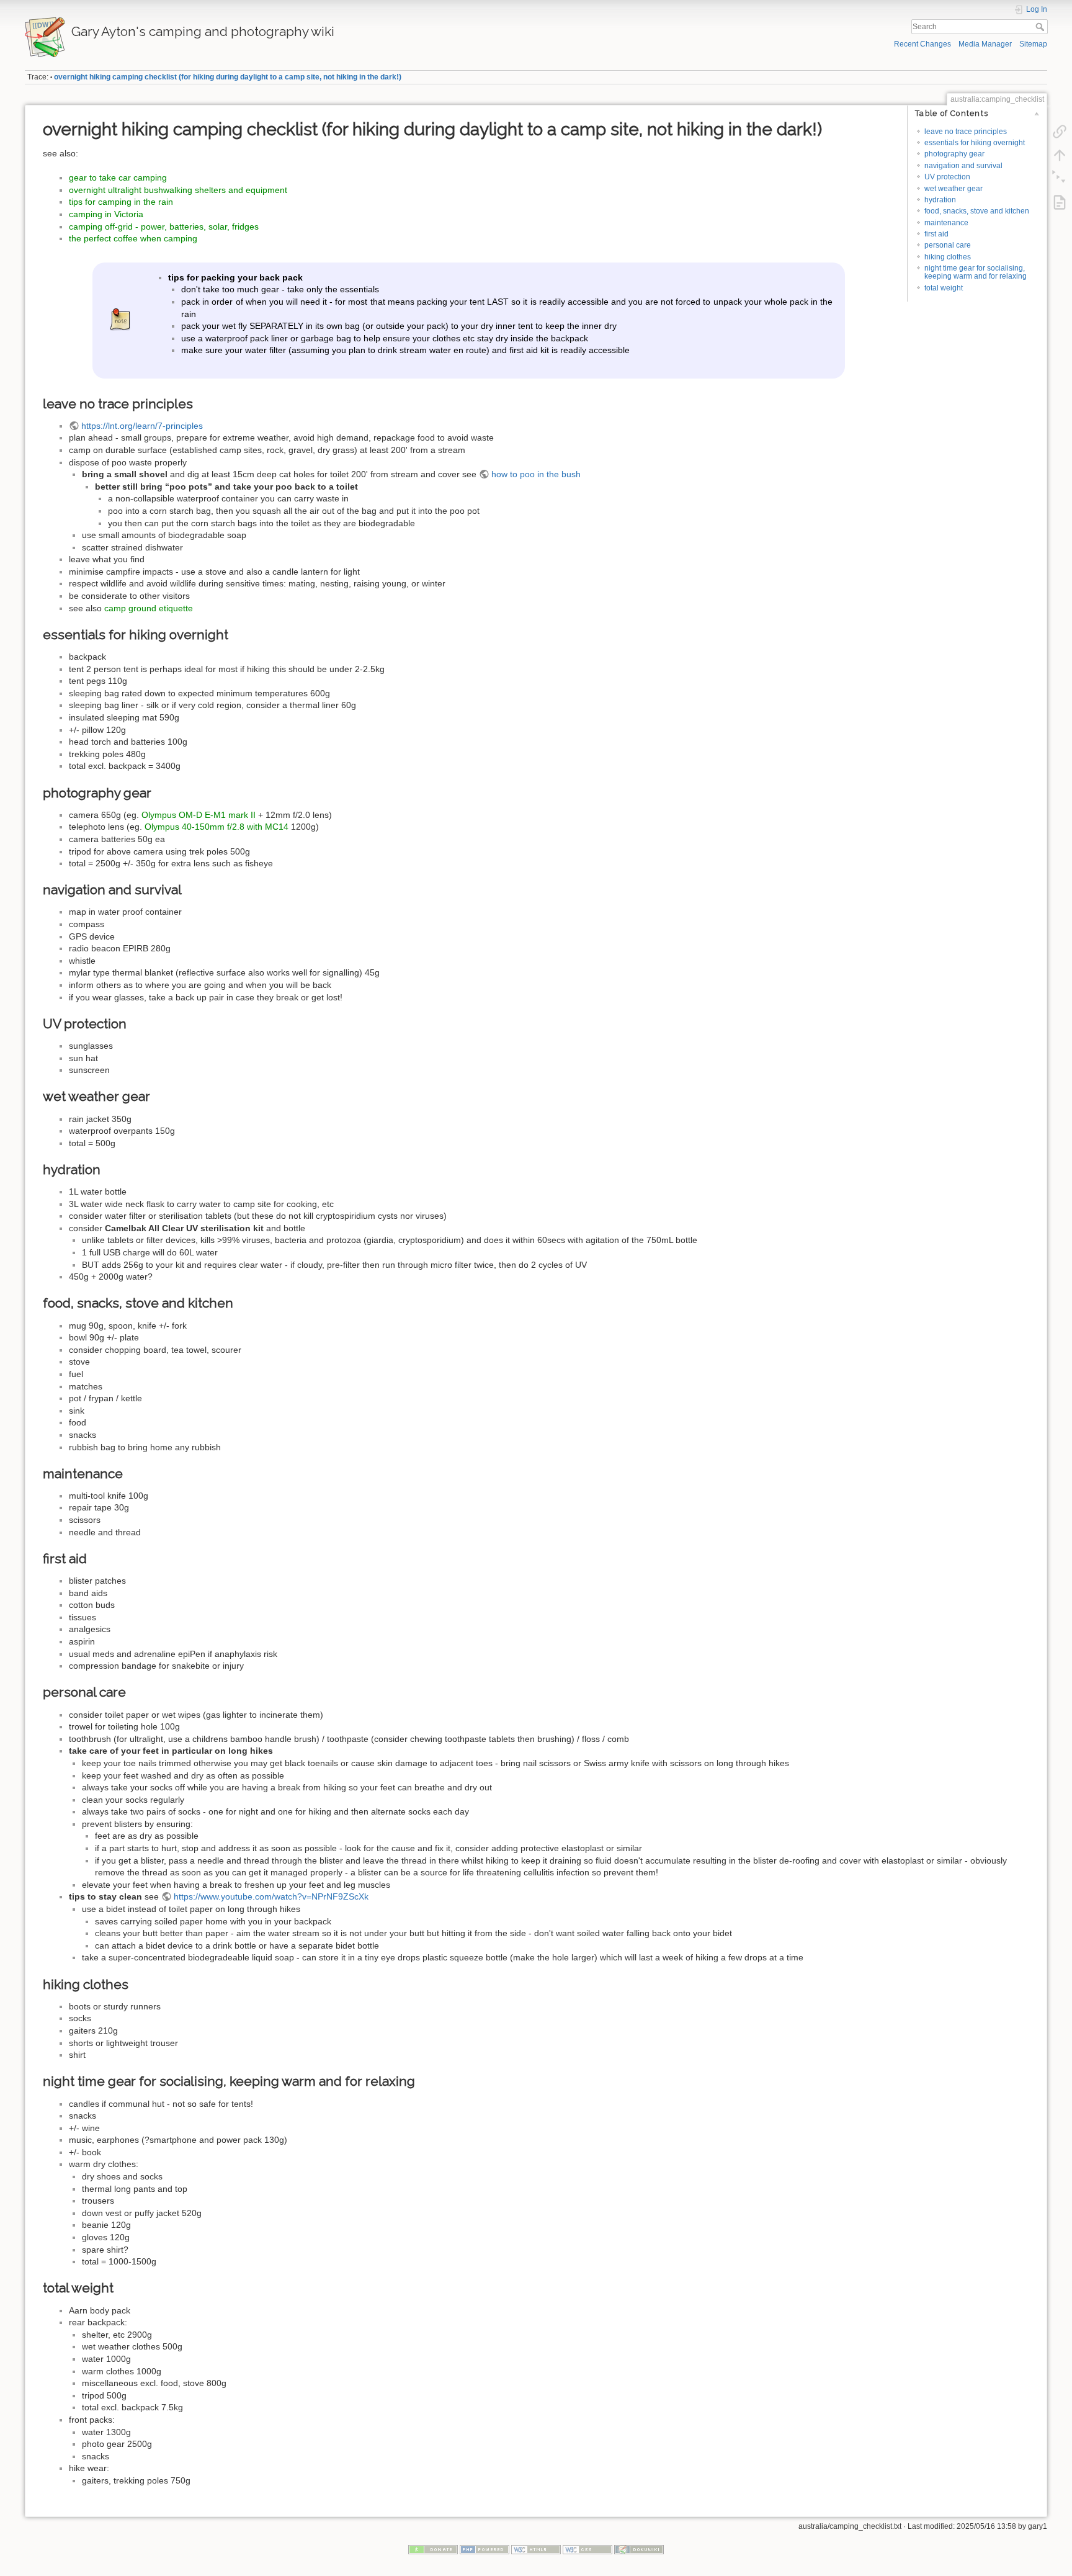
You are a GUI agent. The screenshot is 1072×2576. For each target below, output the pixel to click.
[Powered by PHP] (485, 2549)
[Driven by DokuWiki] (639, 2549)
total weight (944, 288)
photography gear (954, 154)
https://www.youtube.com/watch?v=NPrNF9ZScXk (271, 1896)
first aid (936, 234)
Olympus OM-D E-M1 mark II (199, 815)
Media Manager (985, 44)
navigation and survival (963, 166)
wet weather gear (954, 189)
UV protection (947, 177)
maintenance (946, 223)
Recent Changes (922, 44)
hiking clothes (948, 257)
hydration (940, 200)
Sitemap (1033, 44)
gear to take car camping (118, 177)
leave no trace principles (966, 132)
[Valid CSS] (587, 2549)
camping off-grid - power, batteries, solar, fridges (164, 227)
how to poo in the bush (536, 474)
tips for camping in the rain (121, 202)
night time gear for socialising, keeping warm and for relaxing (976, 272)
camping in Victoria (106, 214)
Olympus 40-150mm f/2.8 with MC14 (217, 827)
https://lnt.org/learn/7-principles (142, 426)
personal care (948, 245)
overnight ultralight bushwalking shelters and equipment (178, 190)
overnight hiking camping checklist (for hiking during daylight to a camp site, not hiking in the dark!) (228, 77)
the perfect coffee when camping (133, 238)
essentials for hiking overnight (975, 143)
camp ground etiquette (149, 608)
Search (1041, 27)
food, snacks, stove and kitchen (977, 211)
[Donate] (433, 2549)
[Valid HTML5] (536, 2549)
